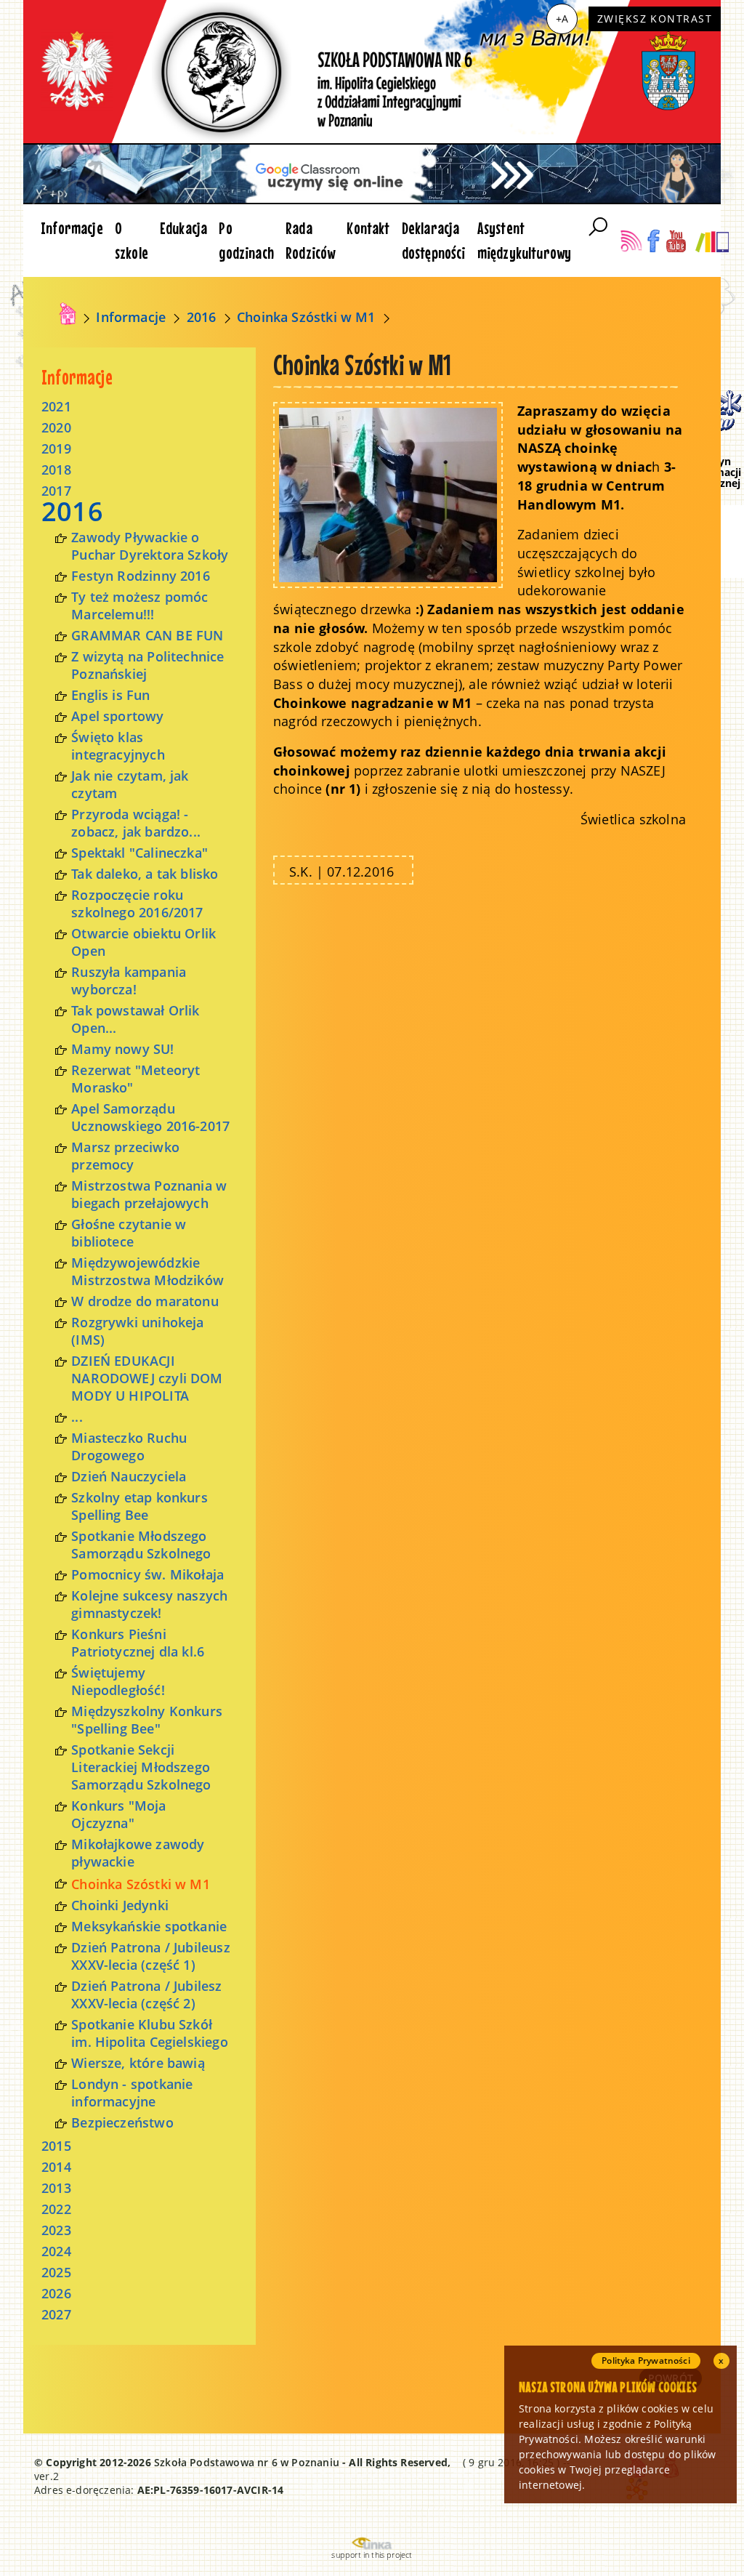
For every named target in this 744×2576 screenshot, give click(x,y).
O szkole (132, 240)
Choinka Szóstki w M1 (306, 317)
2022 (56, 2209)
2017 (56, 491)
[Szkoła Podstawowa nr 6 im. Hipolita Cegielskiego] (372, 72)
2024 (56, 2251)
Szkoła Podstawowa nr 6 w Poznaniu (247, 2462)
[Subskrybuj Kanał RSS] (631, 241)
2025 (56, 2272)
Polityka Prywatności (646, 2360)
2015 (56, 2146)
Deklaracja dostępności (434, 240)
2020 (56, 427)
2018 (56, 470)
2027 (56, 2314)
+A (562, 19)
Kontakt (368, 228)
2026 (56, 2293)
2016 (202, 317)
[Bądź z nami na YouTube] (676, 241)
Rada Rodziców (310, 240)
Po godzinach (246, 240)
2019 (56, 448)
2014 (56, 2167)
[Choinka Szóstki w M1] (388, 494)
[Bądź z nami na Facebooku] (654, 241)
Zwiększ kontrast (655, 19)
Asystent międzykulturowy (525, 240)
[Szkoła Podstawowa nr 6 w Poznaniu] (68, 314)
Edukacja (183, 228)
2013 (56, 2188)
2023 (56, 2230)
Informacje (72, 228)
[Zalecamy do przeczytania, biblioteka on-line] (712, 241)
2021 (56, 406)
